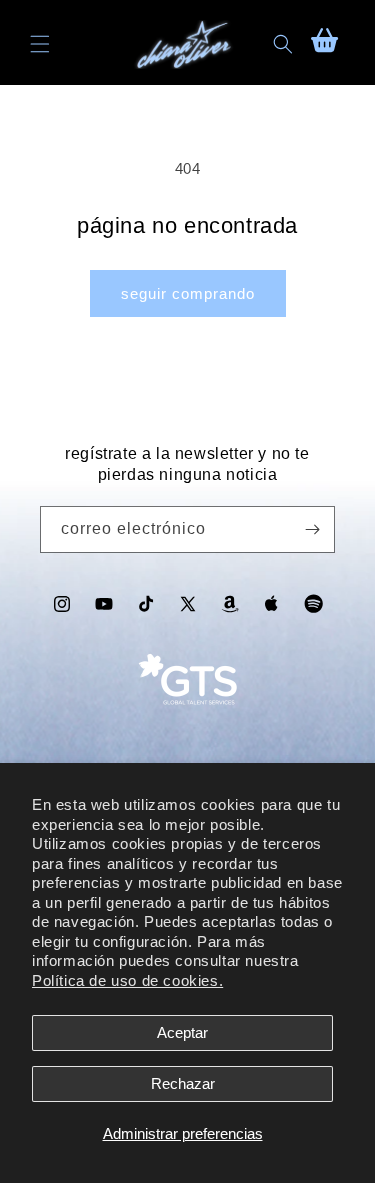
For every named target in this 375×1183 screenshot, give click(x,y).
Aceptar (182, 1032)
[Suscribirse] (312, 529)
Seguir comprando (188, 293)
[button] (40, 44)
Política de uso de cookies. (127, 980)
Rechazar (183, 1083)
